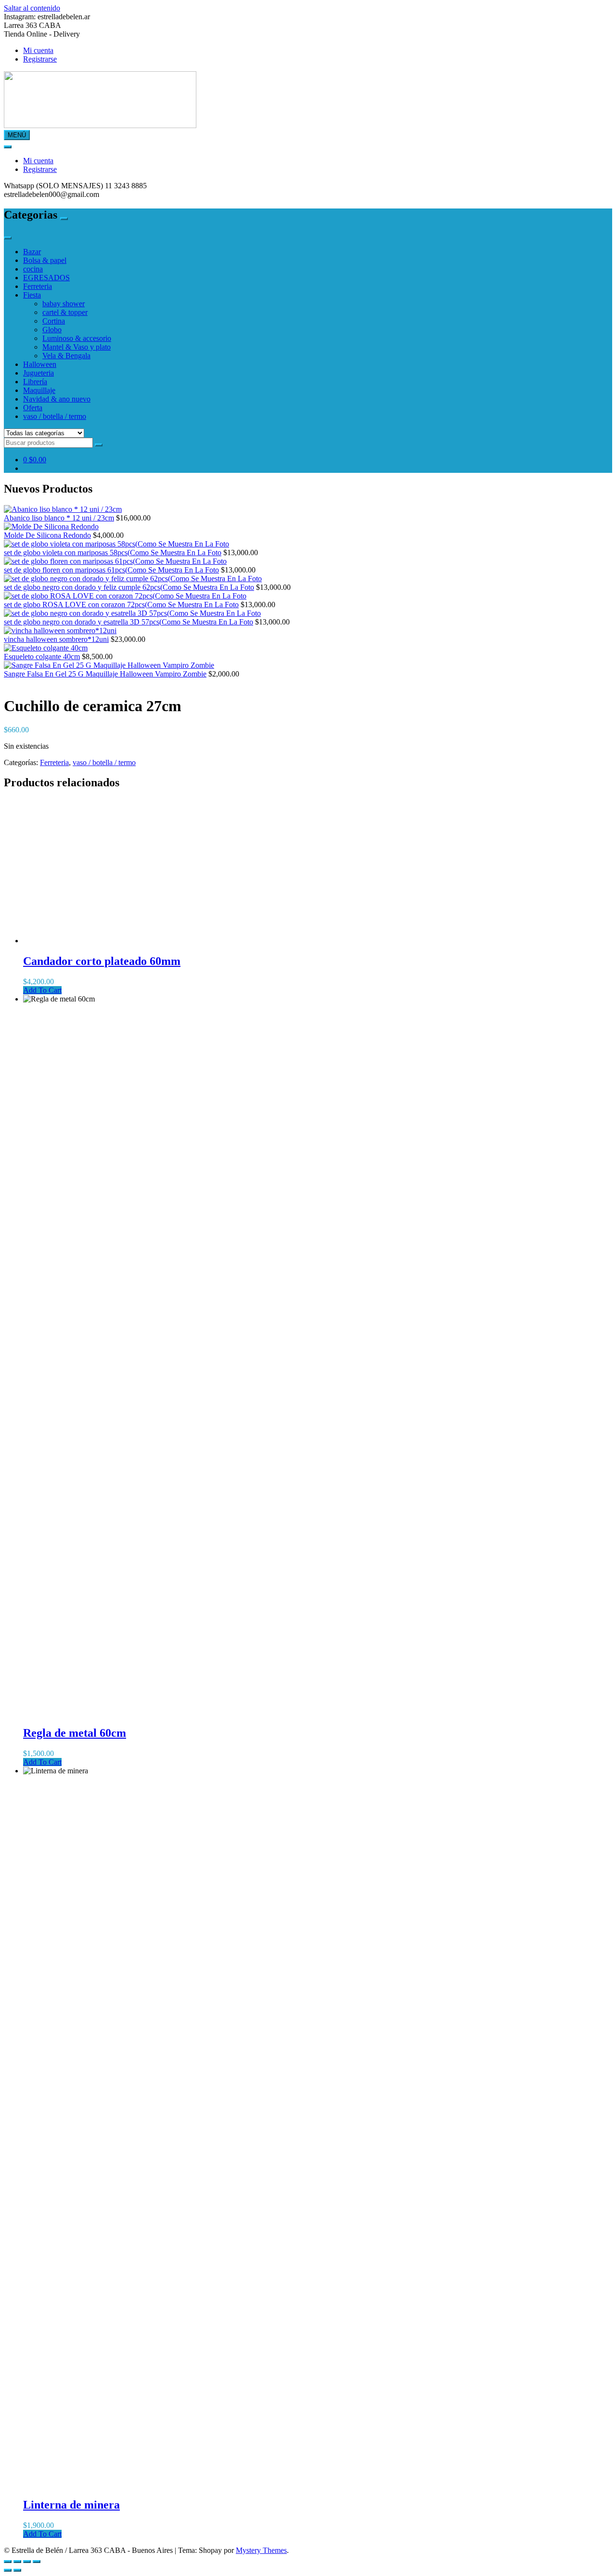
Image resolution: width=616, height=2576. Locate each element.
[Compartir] (27, 2562)
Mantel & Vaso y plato (77, 347)
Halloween (40, 364)
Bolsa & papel (45, 260)
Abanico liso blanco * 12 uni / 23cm (59, 518)
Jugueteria (38, 373)
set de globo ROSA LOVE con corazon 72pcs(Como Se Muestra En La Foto (121, 605)
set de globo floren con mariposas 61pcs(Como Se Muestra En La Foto (111, 570)
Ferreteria (38, 286)
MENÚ (17, 135)
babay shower (64, 304)
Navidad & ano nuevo (57, 399)
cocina (33, 269)
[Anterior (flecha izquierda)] (8, 2570)
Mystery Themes (261, 2550)
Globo (52, 330)
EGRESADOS (46, 278)
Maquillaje (39, 390)
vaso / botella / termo (55, 416)
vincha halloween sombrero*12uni (56, 639)
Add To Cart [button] (42, 990)
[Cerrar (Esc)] (37, 2562)
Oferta (33, 408)
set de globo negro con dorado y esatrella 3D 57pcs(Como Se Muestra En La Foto (128, 622)
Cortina (54, 321)
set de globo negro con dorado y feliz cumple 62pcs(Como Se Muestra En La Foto (129, 587)
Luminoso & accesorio (77, 338)
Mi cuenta (38, 50)
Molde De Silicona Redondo (47, 535)
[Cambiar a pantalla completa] (17, 2562)
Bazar (32, 252)
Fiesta (32, 295)
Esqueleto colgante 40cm (42, 657)
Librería (35, 382)
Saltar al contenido (32, 8)
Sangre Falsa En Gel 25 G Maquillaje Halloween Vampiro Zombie (105, 674)
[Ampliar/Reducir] (8, 2562)
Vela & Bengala (66, 356)
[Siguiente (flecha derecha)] (17, 2570)
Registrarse (40, 59)
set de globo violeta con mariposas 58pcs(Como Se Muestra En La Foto (113, 553)
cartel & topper (65, 312)
